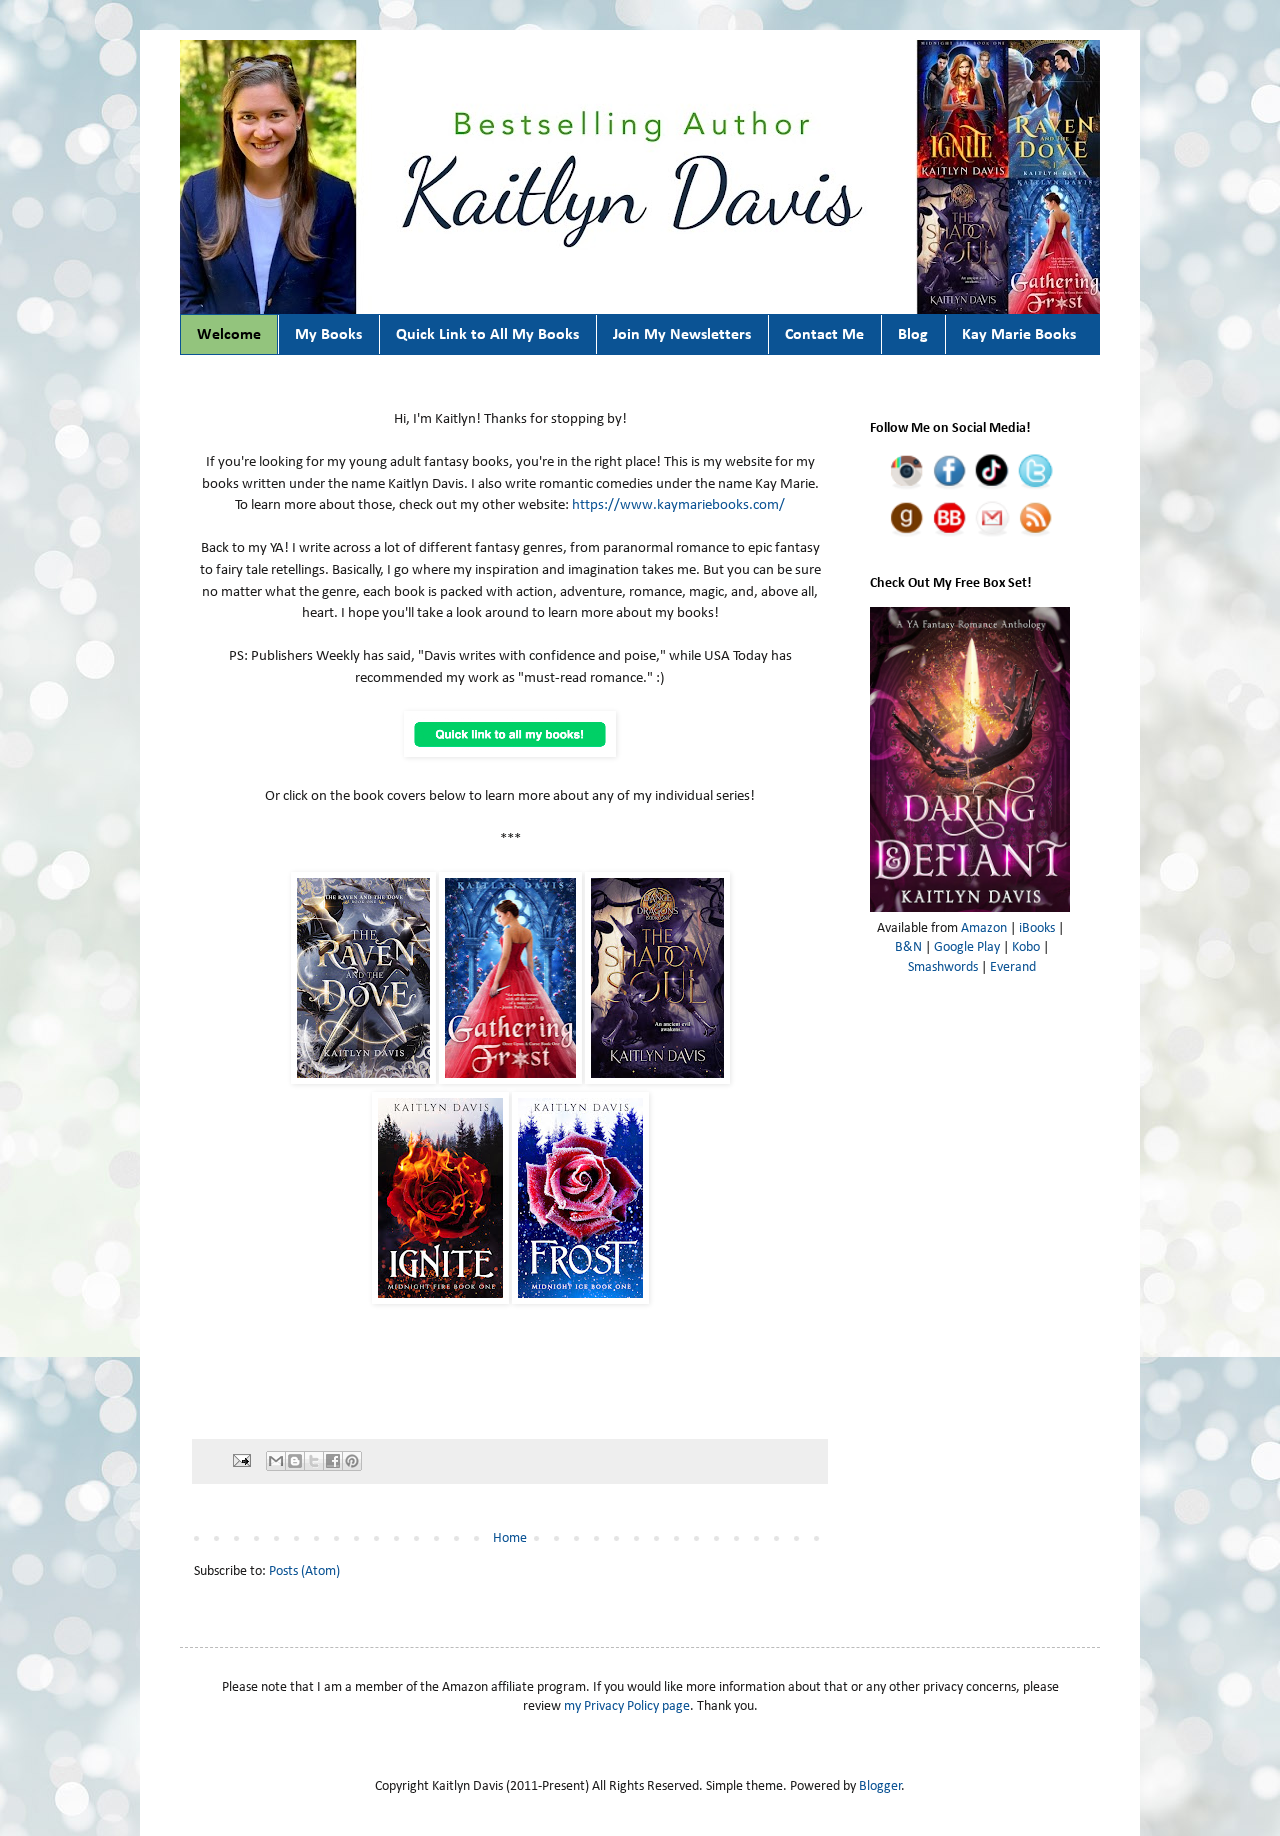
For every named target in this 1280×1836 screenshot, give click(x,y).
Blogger (880, 1786)
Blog (913, 335)
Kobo (1026, 947)
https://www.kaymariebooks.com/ (678, 505)
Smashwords (943, 967)
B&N (908, 947)
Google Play (967, 947)
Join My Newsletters (682, 335)
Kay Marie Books (1019, 335)
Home (510, 1538)
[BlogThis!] (295, 1461)
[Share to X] (314, 1461)
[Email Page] (240, 1461)
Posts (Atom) (304, 1571)
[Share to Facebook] (333, 1461)
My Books (328, 335)
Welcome (229, 335)
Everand (1013, 967)
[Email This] (276, 1461)
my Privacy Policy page (627, 1706)
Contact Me (824, 335)
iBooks (1037, 928)
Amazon (984, 928)
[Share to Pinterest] (352, 1461)
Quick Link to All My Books (487, 335)
